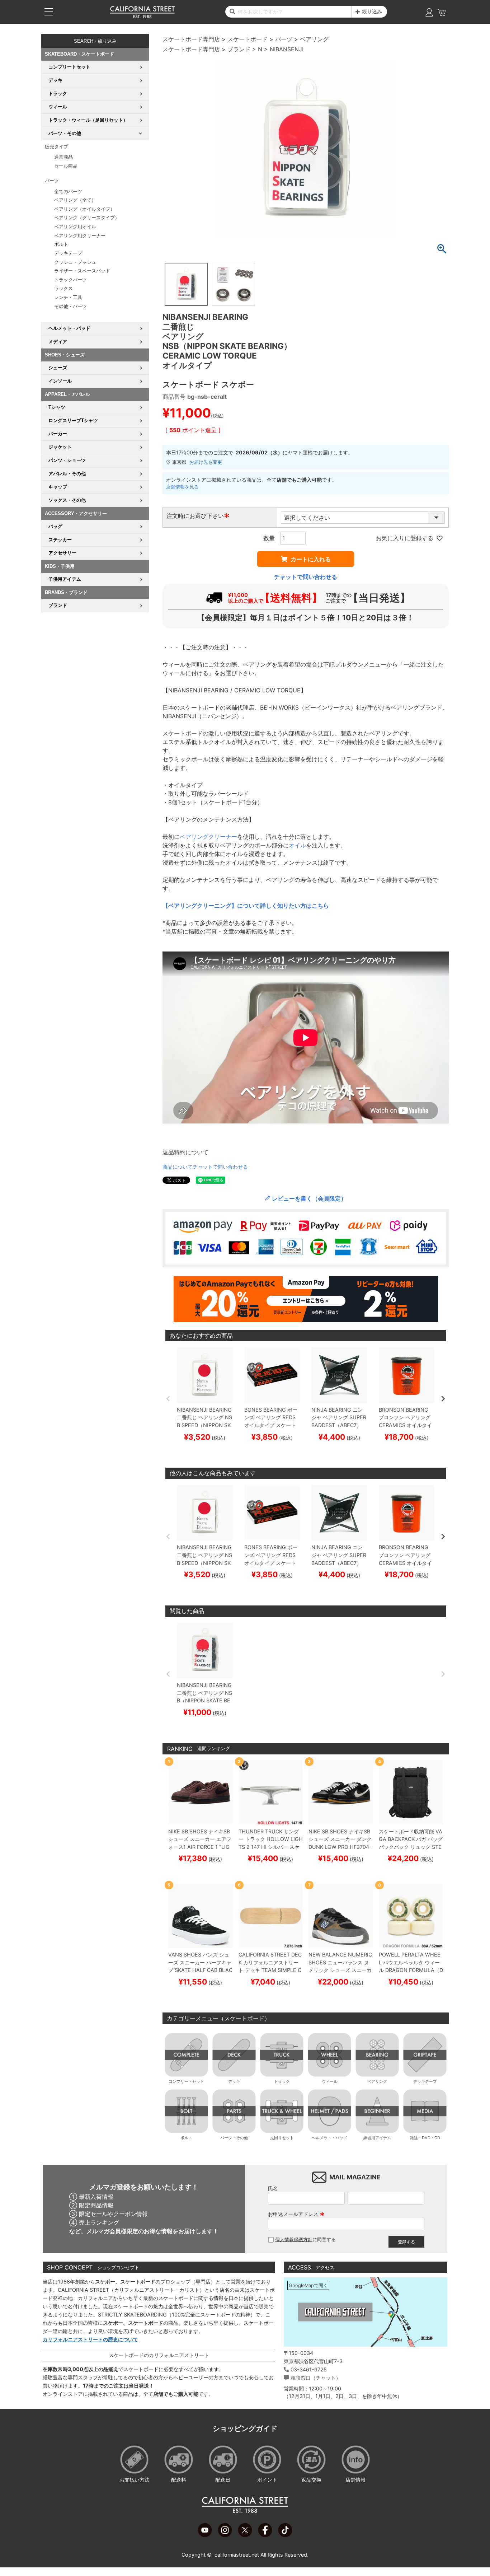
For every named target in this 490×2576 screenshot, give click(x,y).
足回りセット (282, 2138)
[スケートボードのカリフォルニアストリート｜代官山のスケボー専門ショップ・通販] (142, 17)
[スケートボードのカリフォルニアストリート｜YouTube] (205, 2535)
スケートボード (248, 39)
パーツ (284, 39)
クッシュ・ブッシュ (75, 262)
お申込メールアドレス (296, 2214)
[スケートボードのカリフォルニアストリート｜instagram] (225, 2535)
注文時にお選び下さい (198, 516)
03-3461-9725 (309, 2369)
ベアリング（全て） (75, 200)
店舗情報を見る (182, 487)
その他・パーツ (70, 306)
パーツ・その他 (234, 2138)
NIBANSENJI (287, 49)
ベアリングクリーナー (208, 837)
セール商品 (66, 166)
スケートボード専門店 (191, 39)
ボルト (61, 244)
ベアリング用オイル (75, 227)
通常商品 (63, 157)
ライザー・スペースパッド (82, 271)
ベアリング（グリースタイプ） (87, 218)
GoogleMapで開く (308, 2285)
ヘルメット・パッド (329, 2138)
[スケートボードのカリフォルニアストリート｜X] (245, 2535)
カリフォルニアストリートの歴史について (90, 2339)
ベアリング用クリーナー (80, 236)
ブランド (239, 49)
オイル (297, 845)
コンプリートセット (186, 2081)
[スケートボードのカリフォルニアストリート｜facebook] (265, 2535)
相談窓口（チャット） (316, 2378)
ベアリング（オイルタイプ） (84, 209)
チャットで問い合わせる (306, 577)
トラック (282, 2081)
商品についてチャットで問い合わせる (205, 1167)
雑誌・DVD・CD (425, 2138)
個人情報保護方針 (294, 2240)
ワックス (63, 288)
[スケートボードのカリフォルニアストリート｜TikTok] (285, 2535)
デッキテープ (68, 253)
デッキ (234, 2081)
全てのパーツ (68, 191)
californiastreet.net (237, 2555)
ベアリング (314, 39)
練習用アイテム (377, 2138)
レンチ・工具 (68, 297)
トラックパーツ (70, 280)
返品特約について (185, 1152)
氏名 (273, 2188)
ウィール (330, 2081)
